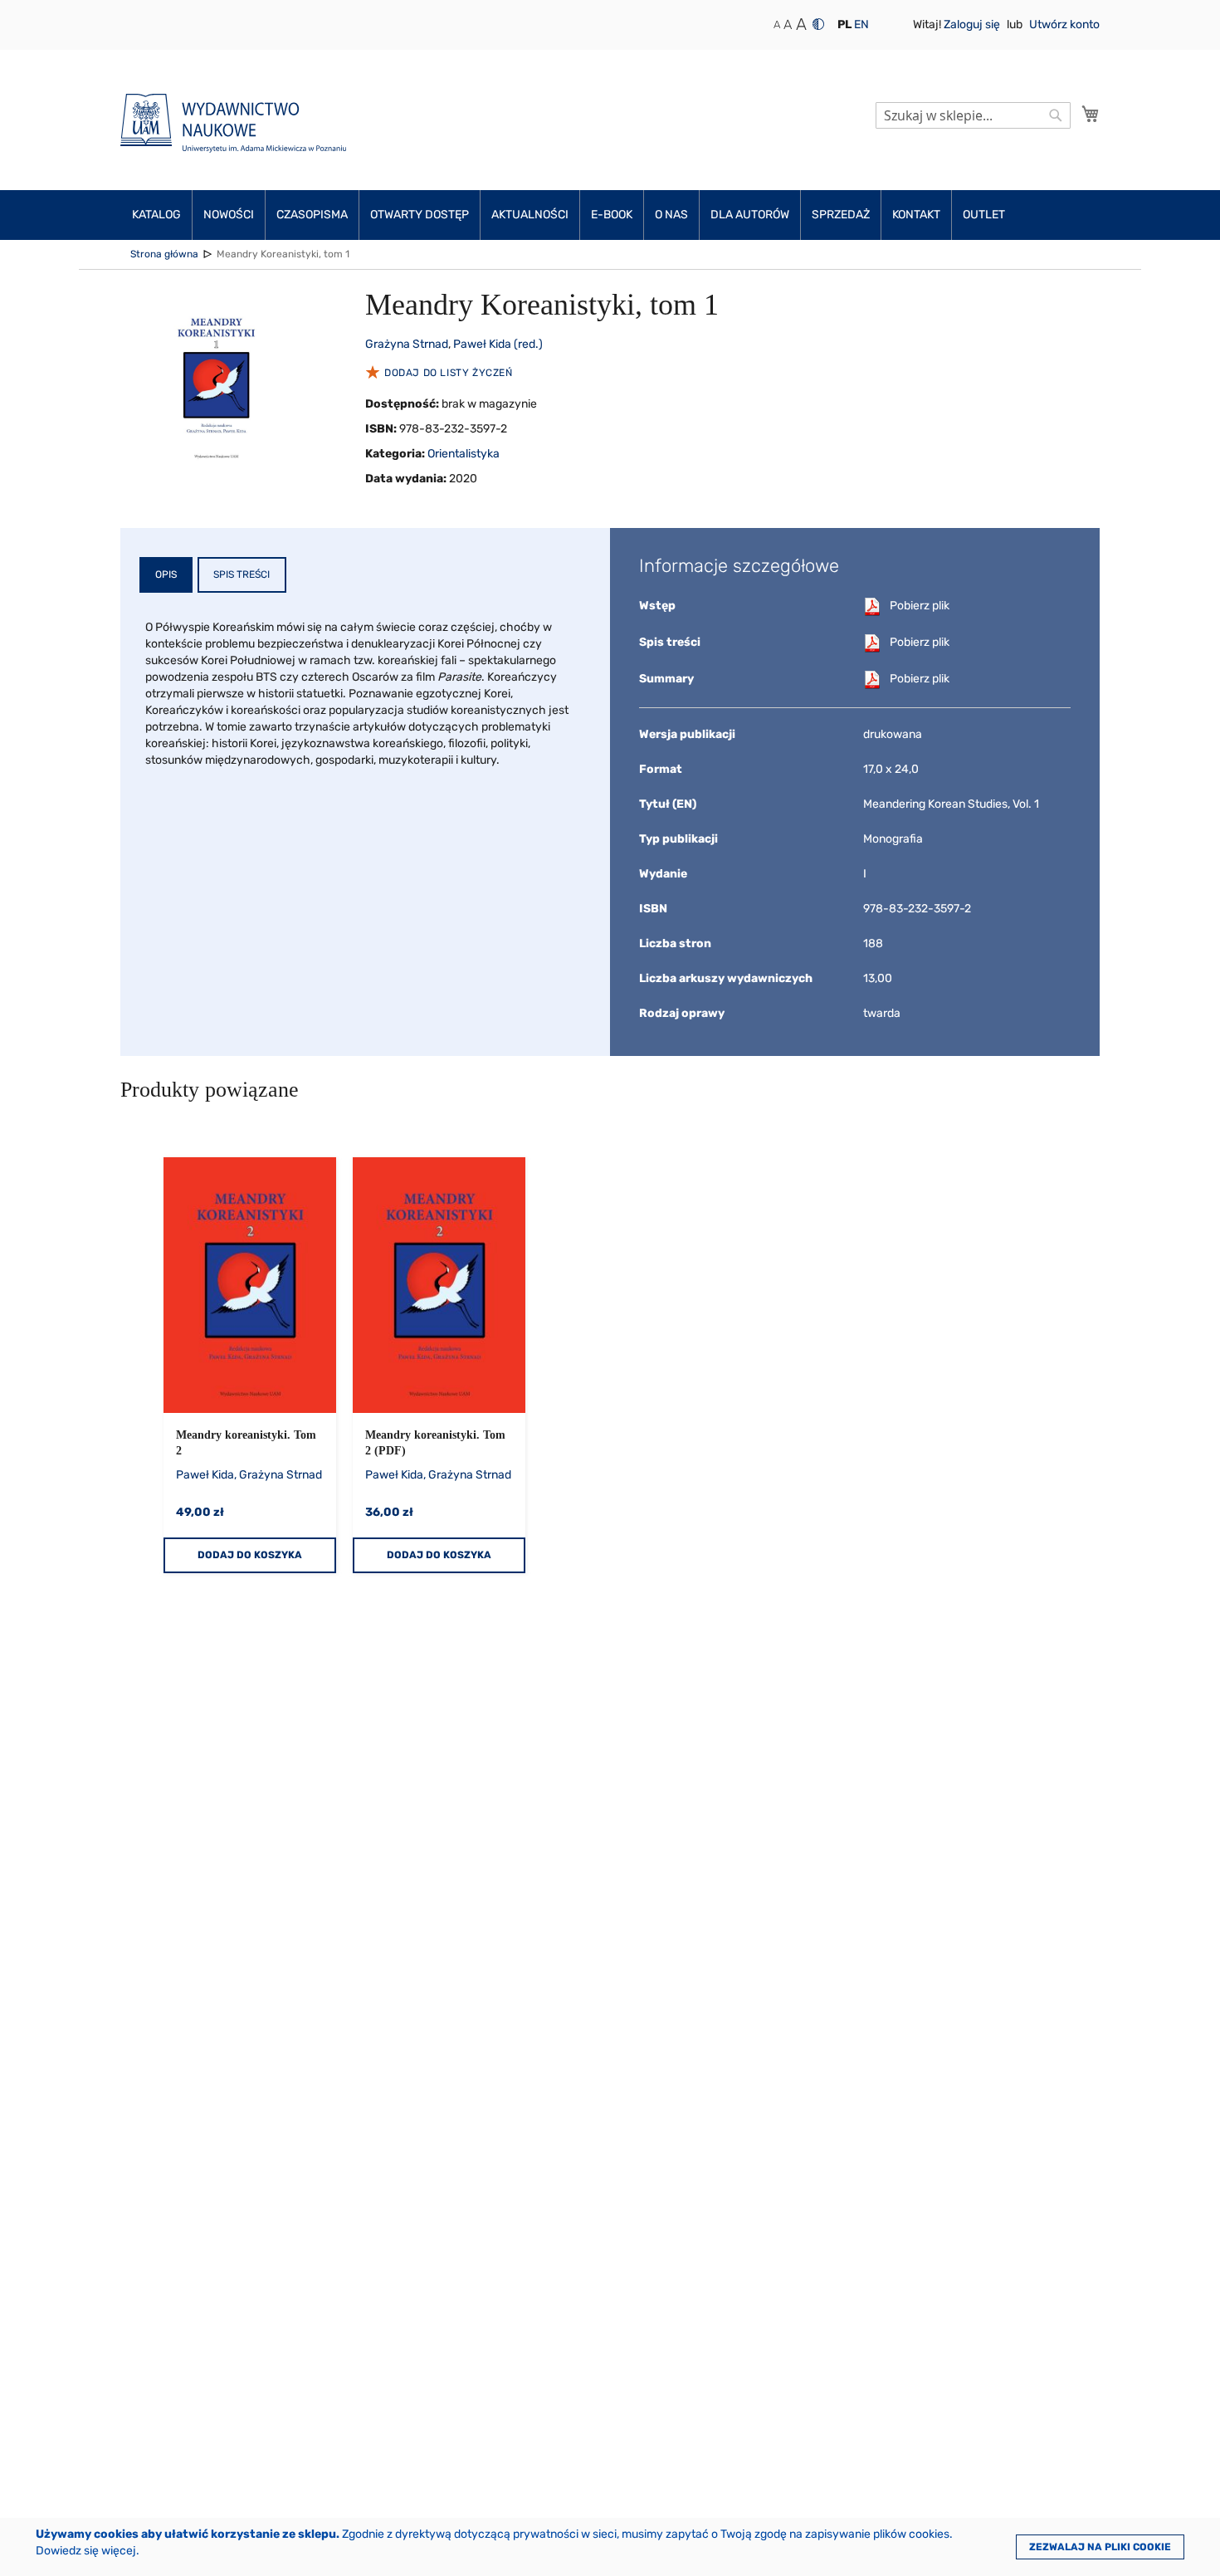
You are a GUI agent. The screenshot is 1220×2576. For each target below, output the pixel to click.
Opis (166, 574)
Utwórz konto (1064, 24)
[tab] (166, 575)
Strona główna (164, 254)
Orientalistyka (464, 454)
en (861, 24)
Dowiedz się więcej (86, 2551)
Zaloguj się (973, 24)
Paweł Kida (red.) (498, 344)
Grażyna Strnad (407, 344)
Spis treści (242, 574)
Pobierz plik (920, 606)
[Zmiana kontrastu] (818, 24)
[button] (844, 25)
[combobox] (973, 115)
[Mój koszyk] (1091, 114)
